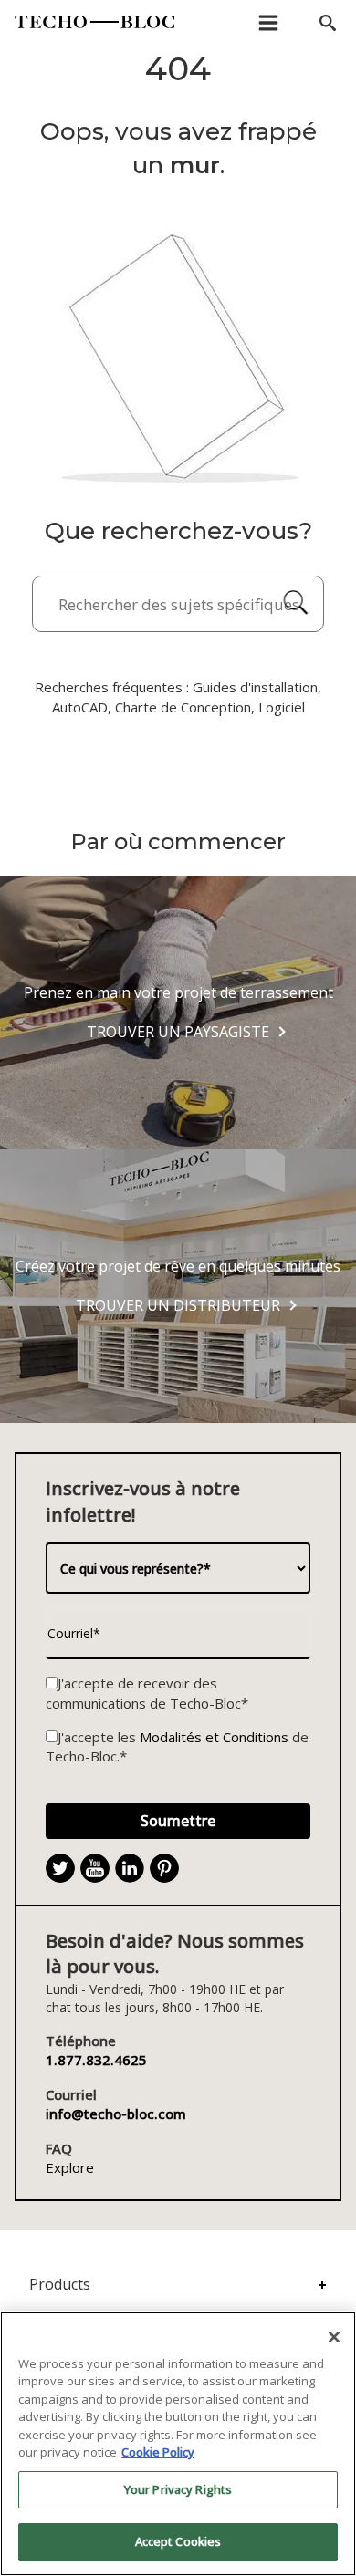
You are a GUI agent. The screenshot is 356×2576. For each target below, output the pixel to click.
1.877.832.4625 (96, 2060)
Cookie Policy (158, 2452)
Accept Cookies (178, 2541)
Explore (70, 2167)
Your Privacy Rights (178, 2489)
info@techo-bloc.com (116, 2114)
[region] (178, 2444)
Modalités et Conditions (214, 1737)
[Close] (334, 2337)
